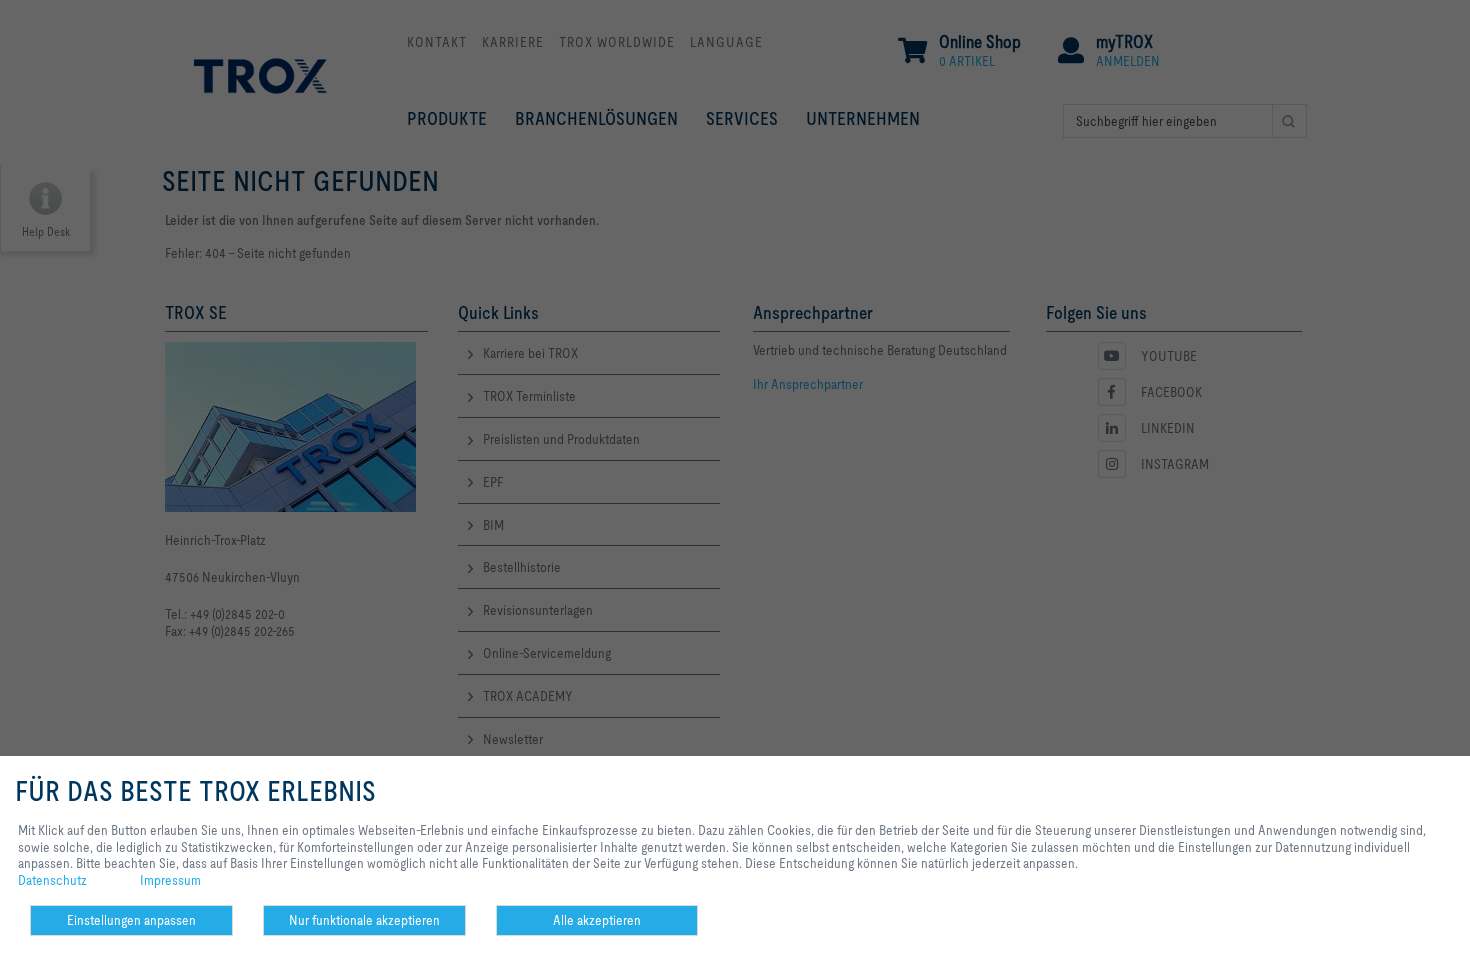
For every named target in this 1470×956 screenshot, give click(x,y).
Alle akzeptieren (597, 920)
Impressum (170, 880)
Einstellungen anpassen (131, 920)
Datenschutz (52, 880)
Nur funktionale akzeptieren (364, 920)
